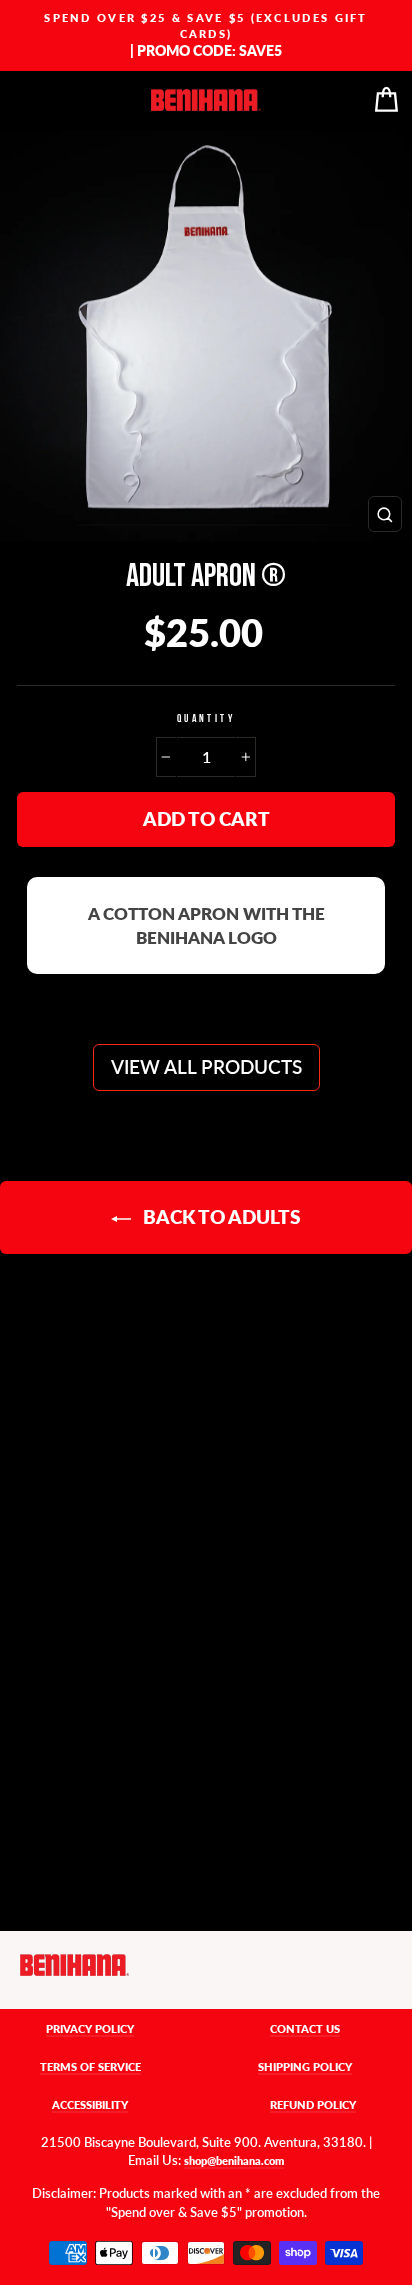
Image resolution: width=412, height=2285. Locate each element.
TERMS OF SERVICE (90, 2066)
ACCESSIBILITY (90, 2104)
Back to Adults (220, 1216)
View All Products (206, 1066)
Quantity (206, 719)
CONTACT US (305, 2028)
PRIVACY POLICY (90, 2028)
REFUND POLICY (313, 2104)
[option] (206, 35)
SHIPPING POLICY (305, 2066)
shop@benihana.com (234, 2160)
